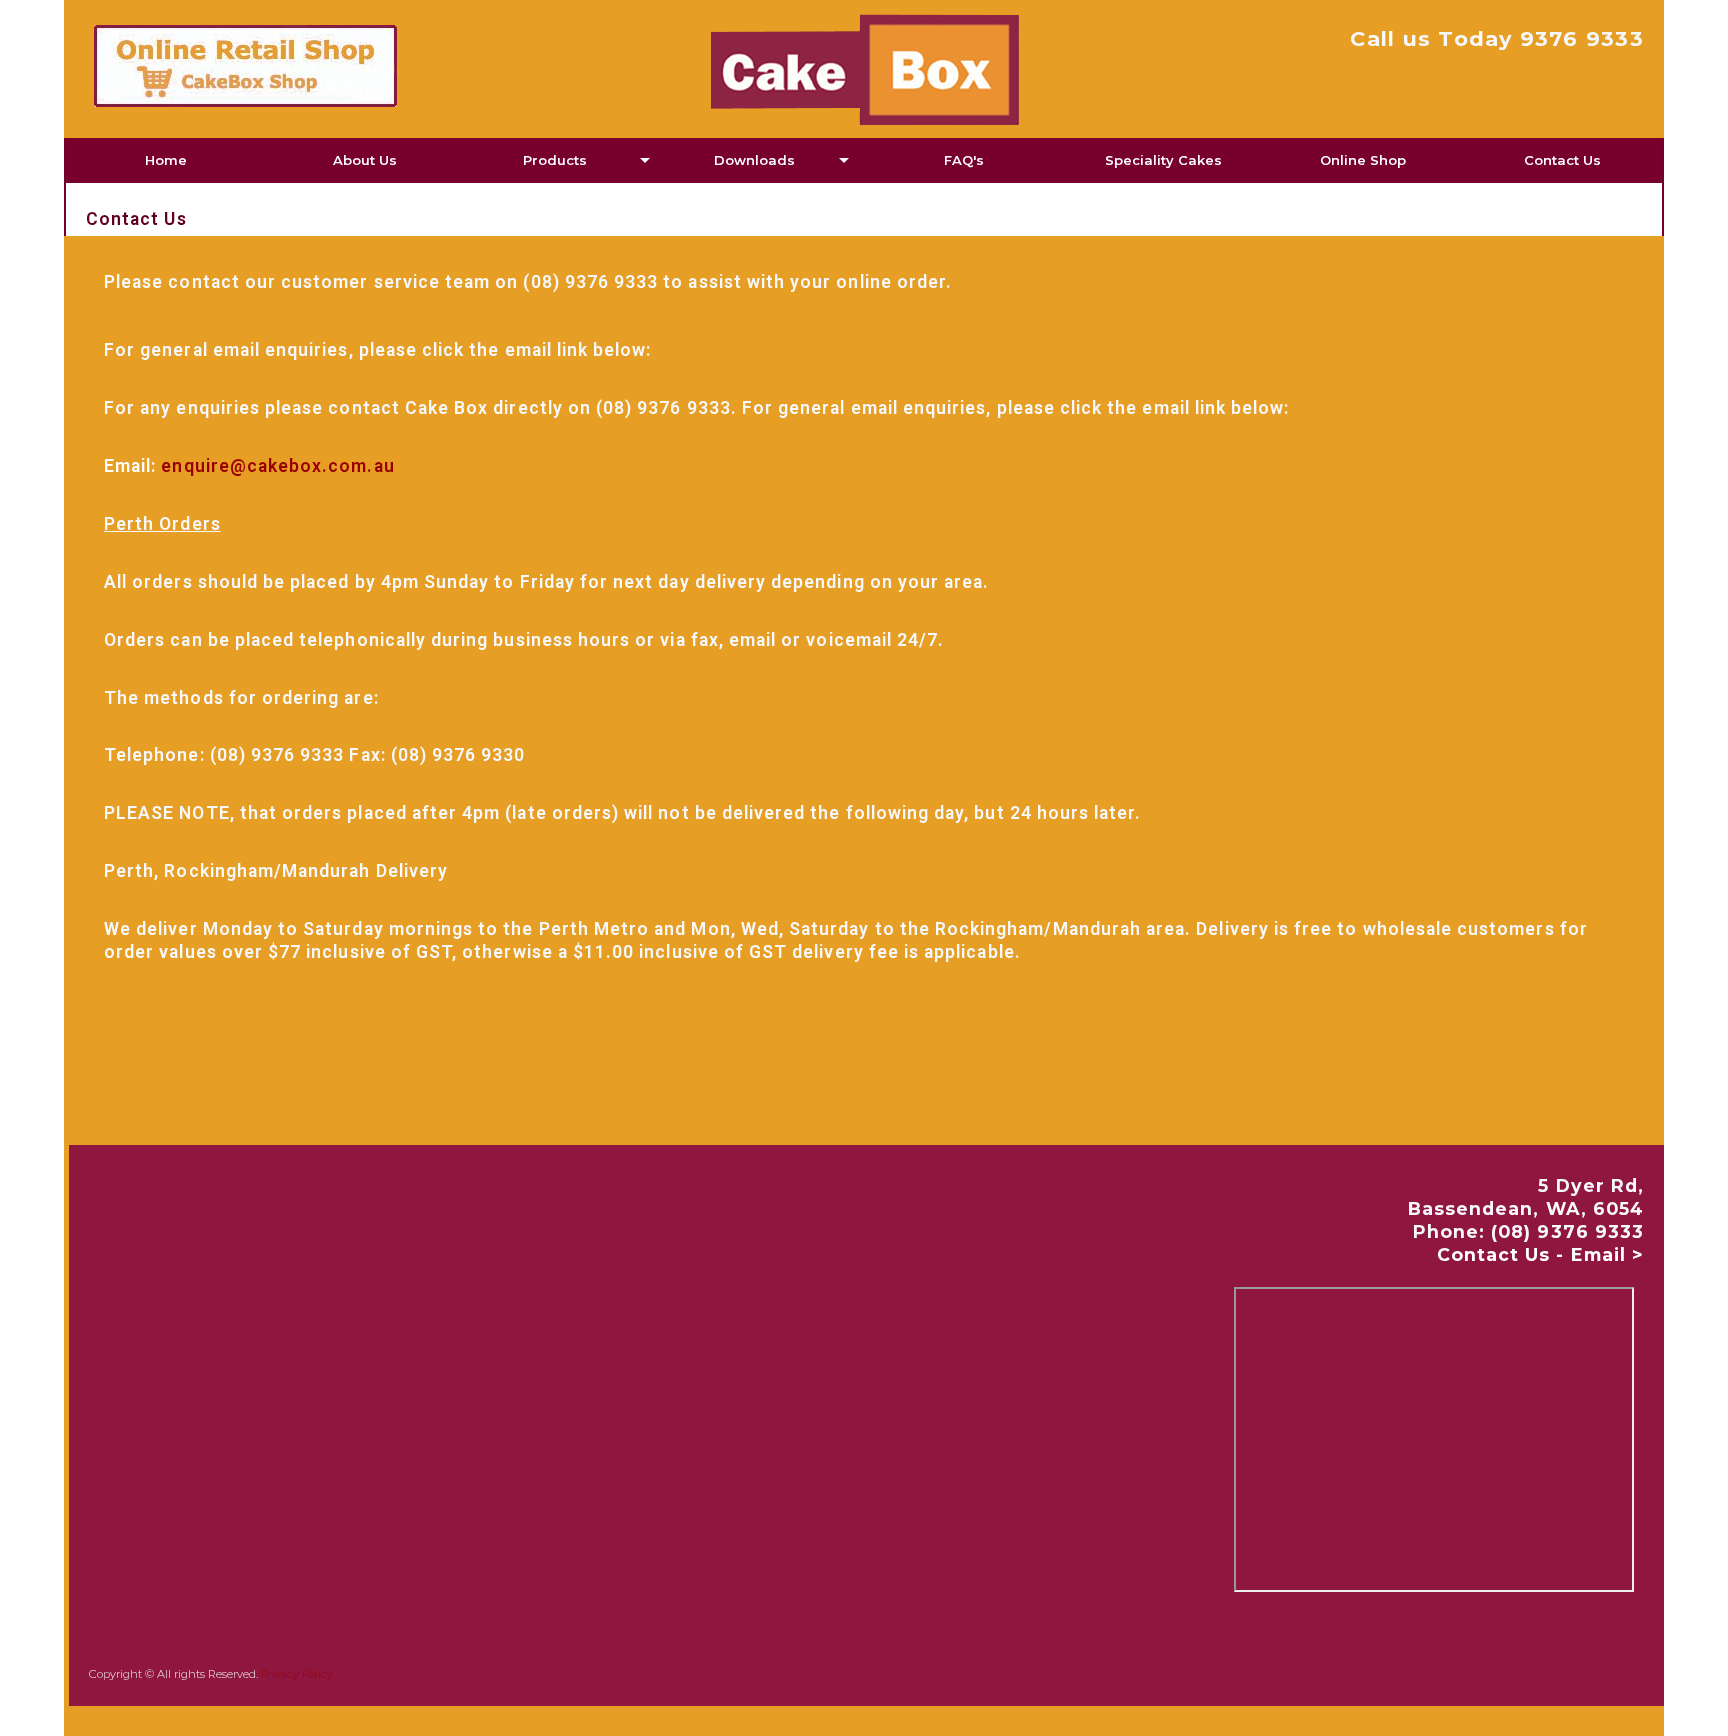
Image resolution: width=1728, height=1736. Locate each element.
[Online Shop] (348, 66)
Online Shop (1363, 160)
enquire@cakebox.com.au (277, 466)
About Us (365, 160)
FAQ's (964, 160)
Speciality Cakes (1163, 160)
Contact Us (1562, 160)
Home (166, 160)
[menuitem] (166, 160)
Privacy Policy (297, 1674)
